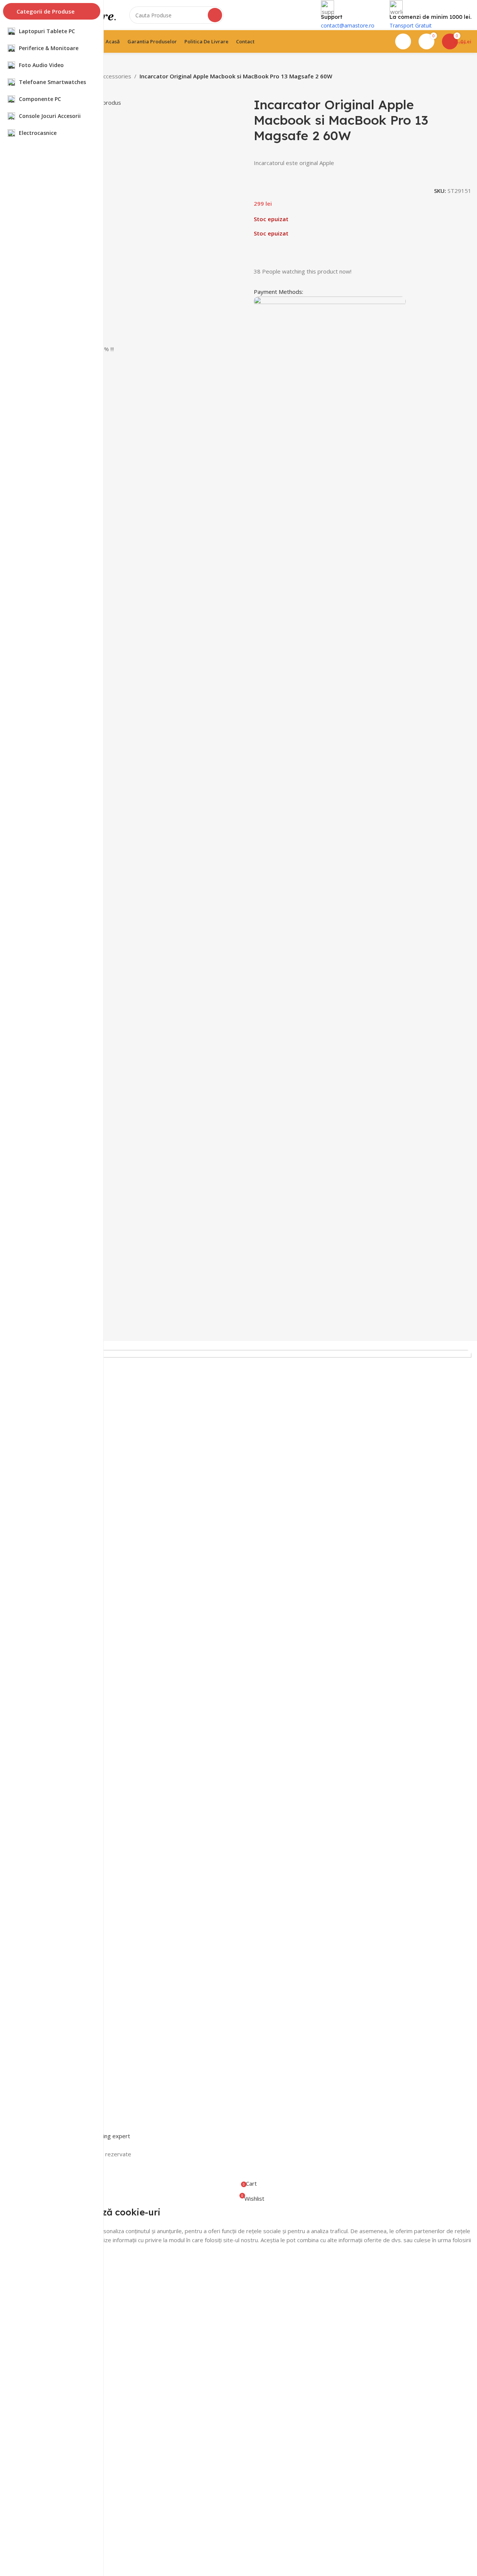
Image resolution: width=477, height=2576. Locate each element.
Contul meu (42, 2073)
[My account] (403, 41)
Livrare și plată (46, 1965)
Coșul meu (41, 2060)
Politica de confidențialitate (61, 1991)
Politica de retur (48, 1952)
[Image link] (250, 1632)
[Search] (215, 15)
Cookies (38, 2003)
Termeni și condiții (51, 1939)
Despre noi (42, 2048)
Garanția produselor (53, 1978)
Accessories (116, 76)
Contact (38, 2035)
